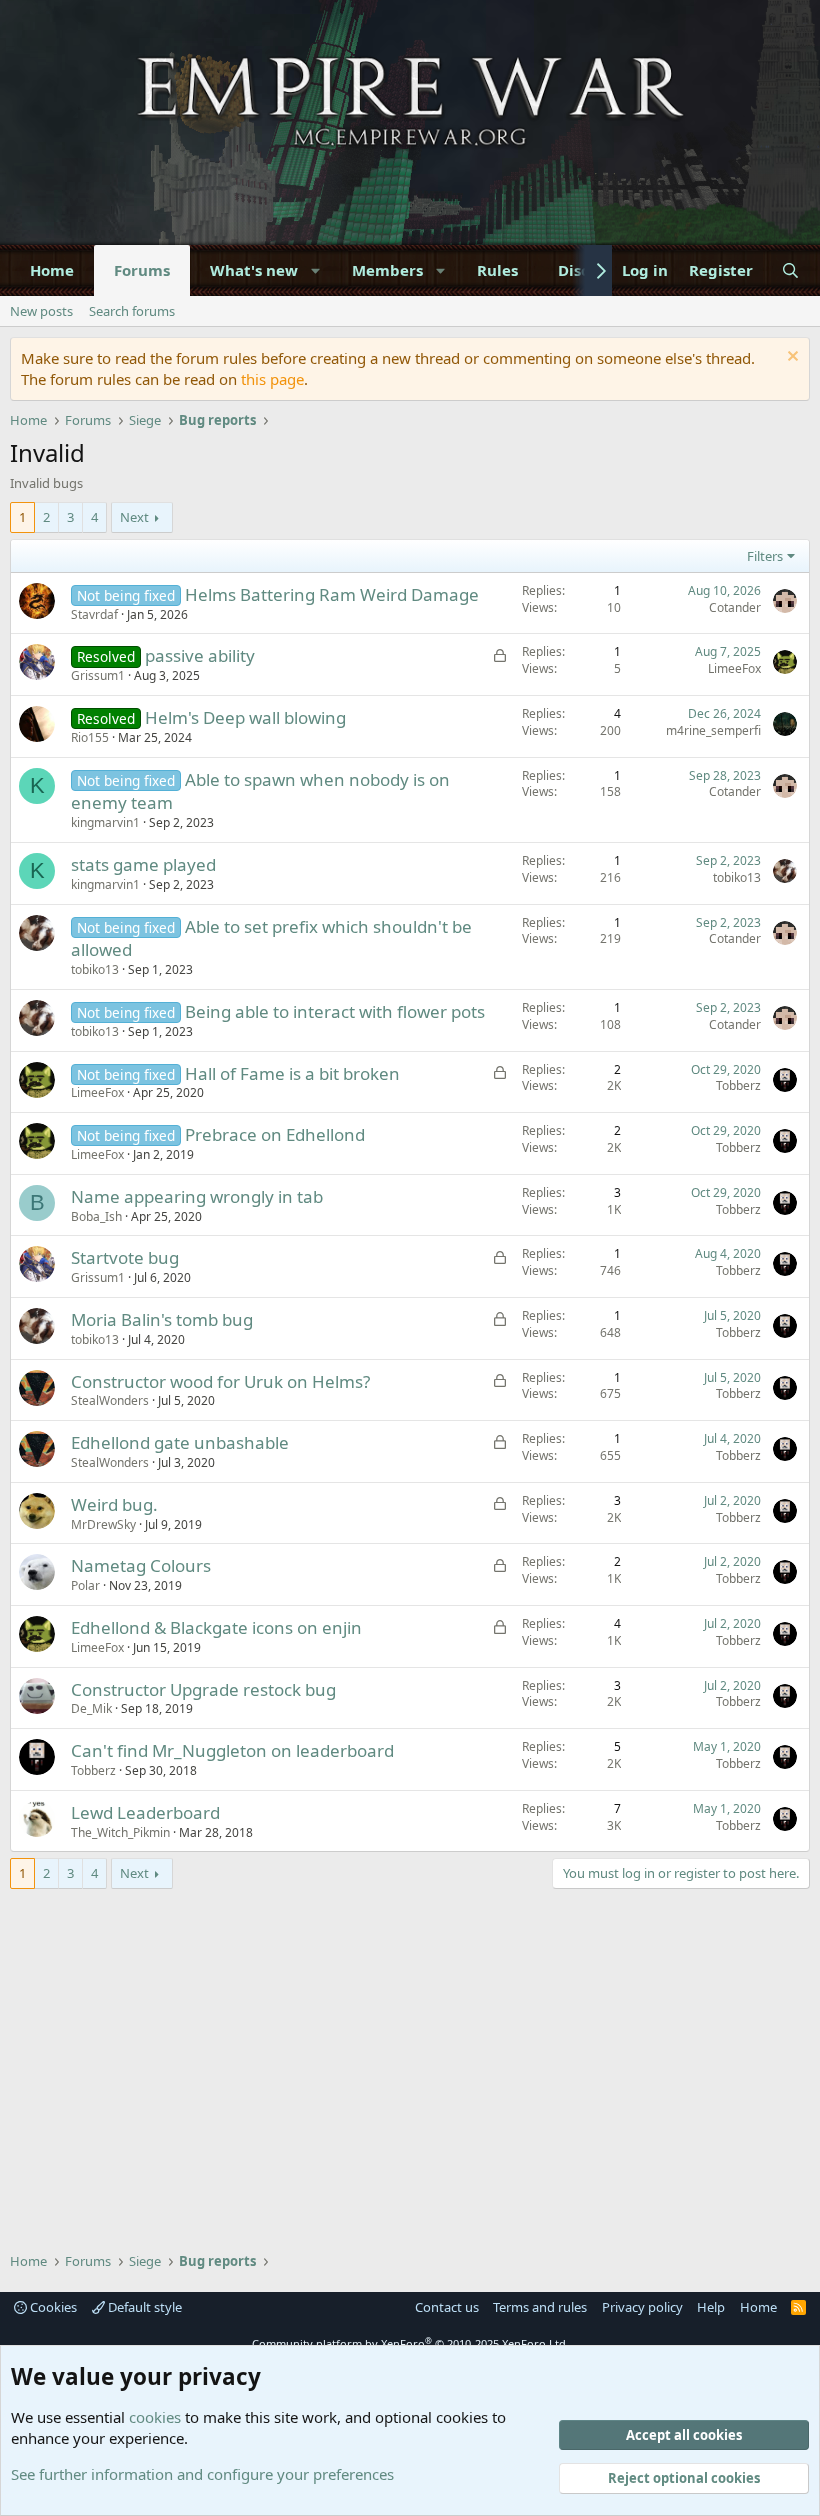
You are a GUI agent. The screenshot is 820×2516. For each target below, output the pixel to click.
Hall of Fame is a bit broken (292, 1073)
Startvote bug (125, 1257)
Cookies (52, 2307)
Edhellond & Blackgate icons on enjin (216, 1627)
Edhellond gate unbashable (180, 1442)
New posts (41, 311)
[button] (316, 270)
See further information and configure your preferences (202, 2474)
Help (711, 2307)
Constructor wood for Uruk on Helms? (220, 1381)
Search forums (132, 311)
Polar (85, 1585)
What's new (254, 270)
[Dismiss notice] (790, 358)
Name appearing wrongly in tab (197, 1196)
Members (387, 270)
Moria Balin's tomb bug (162, 1319)
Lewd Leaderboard (145, 1812)
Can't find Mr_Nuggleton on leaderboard (232, 1750)
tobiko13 (737, 877)
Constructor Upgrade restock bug (203, 1689)
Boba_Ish (96, 1216)
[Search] (790, 270)
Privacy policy (642, 2307)
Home (52, 270)
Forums (142, 270)
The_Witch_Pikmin (120, 1832)
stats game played (143, 864)
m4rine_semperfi (713, 730)
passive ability (200, 655)
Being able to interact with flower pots (335, 1011)
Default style (143, 2307)
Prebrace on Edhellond (275, 1134)
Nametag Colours (141, 1565)
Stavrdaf (94, 614)
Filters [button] (765, 556)
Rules (497, 270)
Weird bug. (114, 1504)
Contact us (447, 2307)
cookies (155, 2417)
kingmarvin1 (105, 822)
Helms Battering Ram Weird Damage (332, 594)
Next (134, 517)
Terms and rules (540, 2307)
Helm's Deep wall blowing (245, 717)
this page (272, 379)
